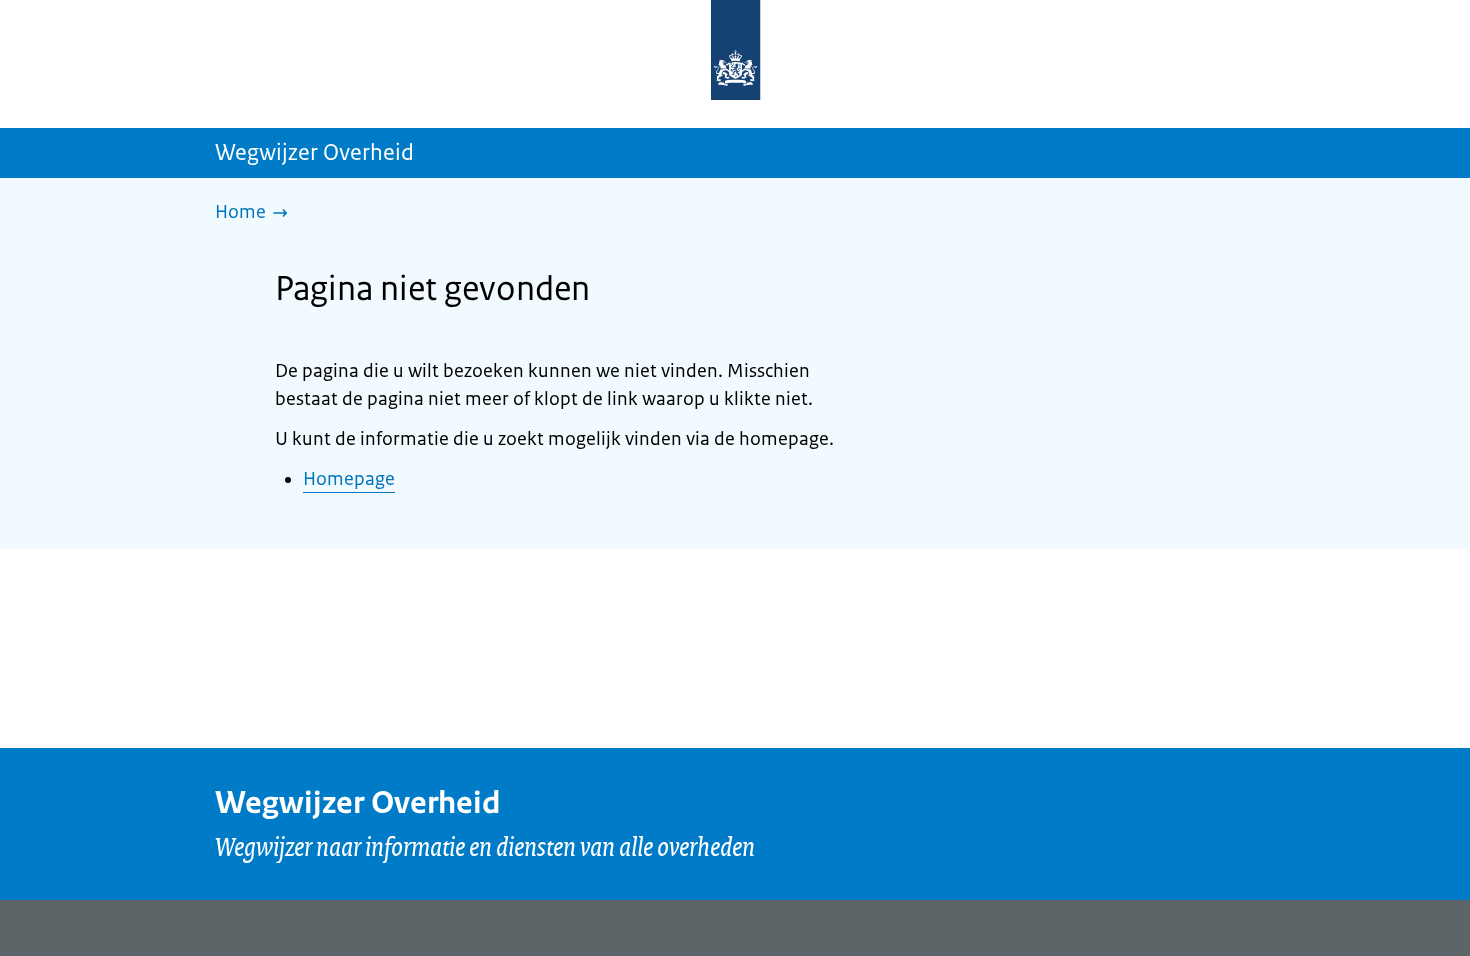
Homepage (349, 479)
